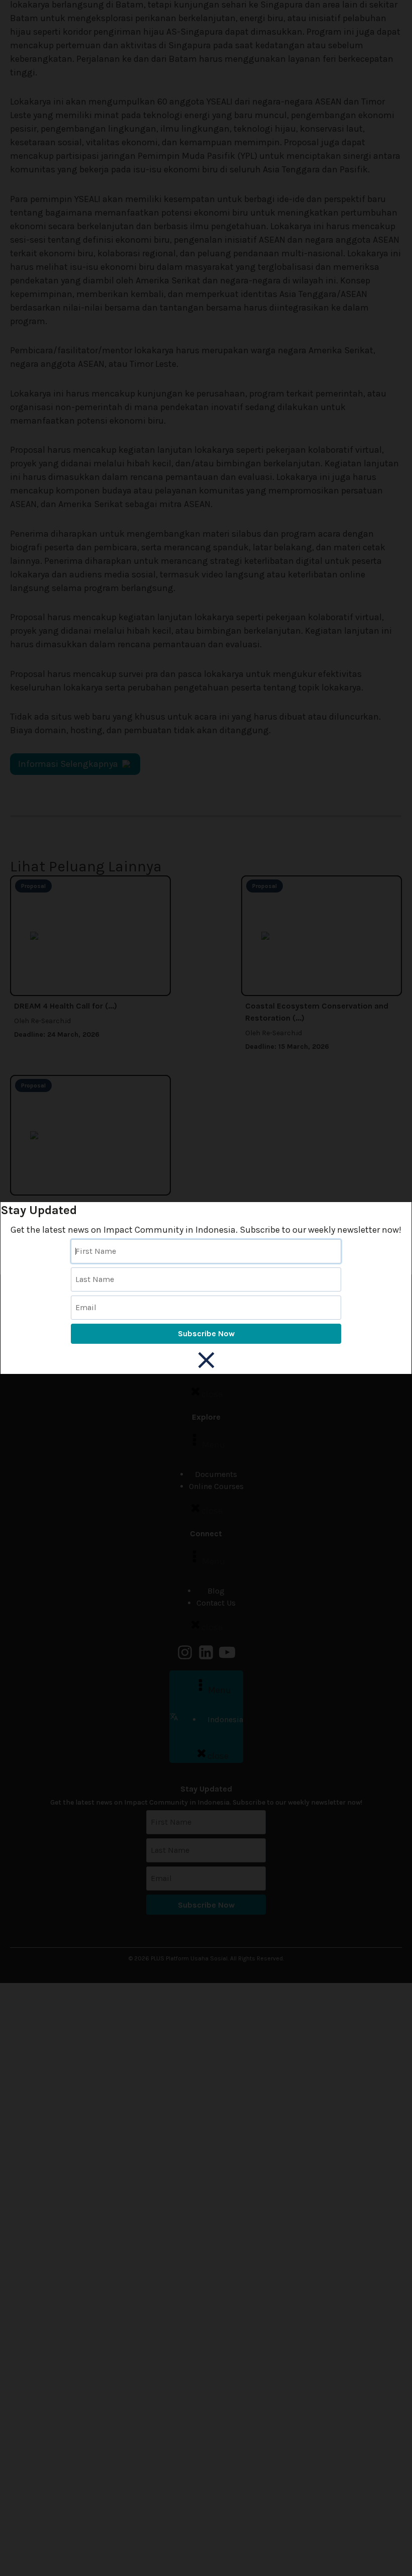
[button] (206, 1360)
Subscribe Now (206, 1333)
